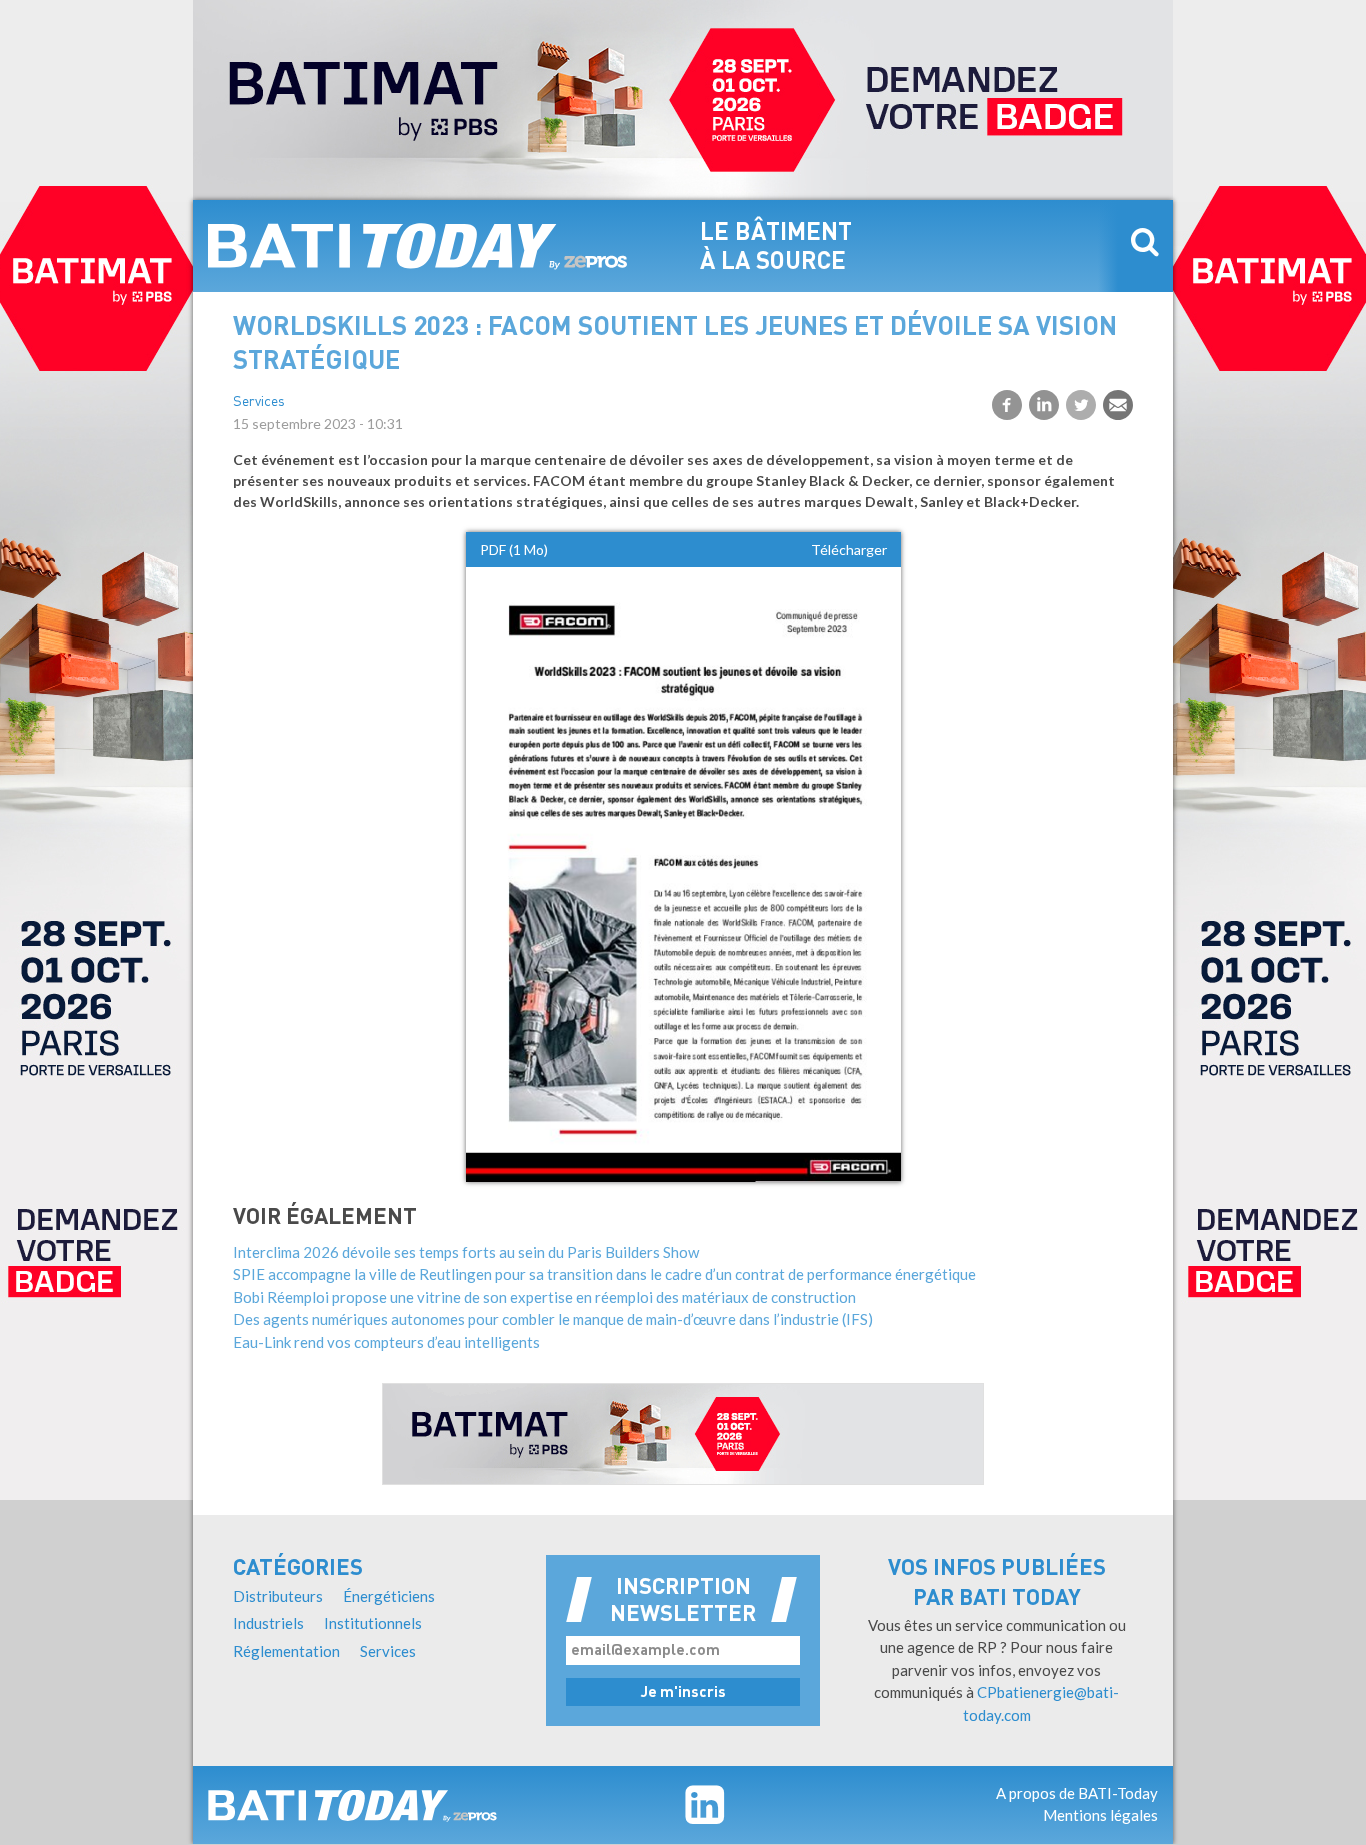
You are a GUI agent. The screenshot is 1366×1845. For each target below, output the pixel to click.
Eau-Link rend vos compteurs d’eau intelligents (386, 1342)
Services (259, 402)
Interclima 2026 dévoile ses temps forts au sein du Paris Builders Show (466, 1252)
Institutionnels (373, 1623)
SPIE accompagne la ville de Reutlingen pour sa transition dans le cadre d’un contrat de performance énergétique (604, 1274)
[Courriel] (1118, 405)
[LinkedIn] (1044, 405)
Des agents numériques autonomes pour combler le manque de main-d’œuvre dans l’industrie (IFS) (553, 1319)
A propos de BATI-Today (1077, 1793)
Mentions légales (1100, 1815)
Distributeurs (278, 1596)
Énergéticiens (389, 1596)
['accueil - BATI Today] (352, 1805)
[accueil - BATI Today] (418, 246)
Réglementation (286, 1651)
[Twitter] (1081, 405)
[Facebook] (1007, 405)
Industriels (268, 1623)
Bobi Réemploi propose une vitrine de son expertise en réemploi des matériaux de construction (544, 1297)
